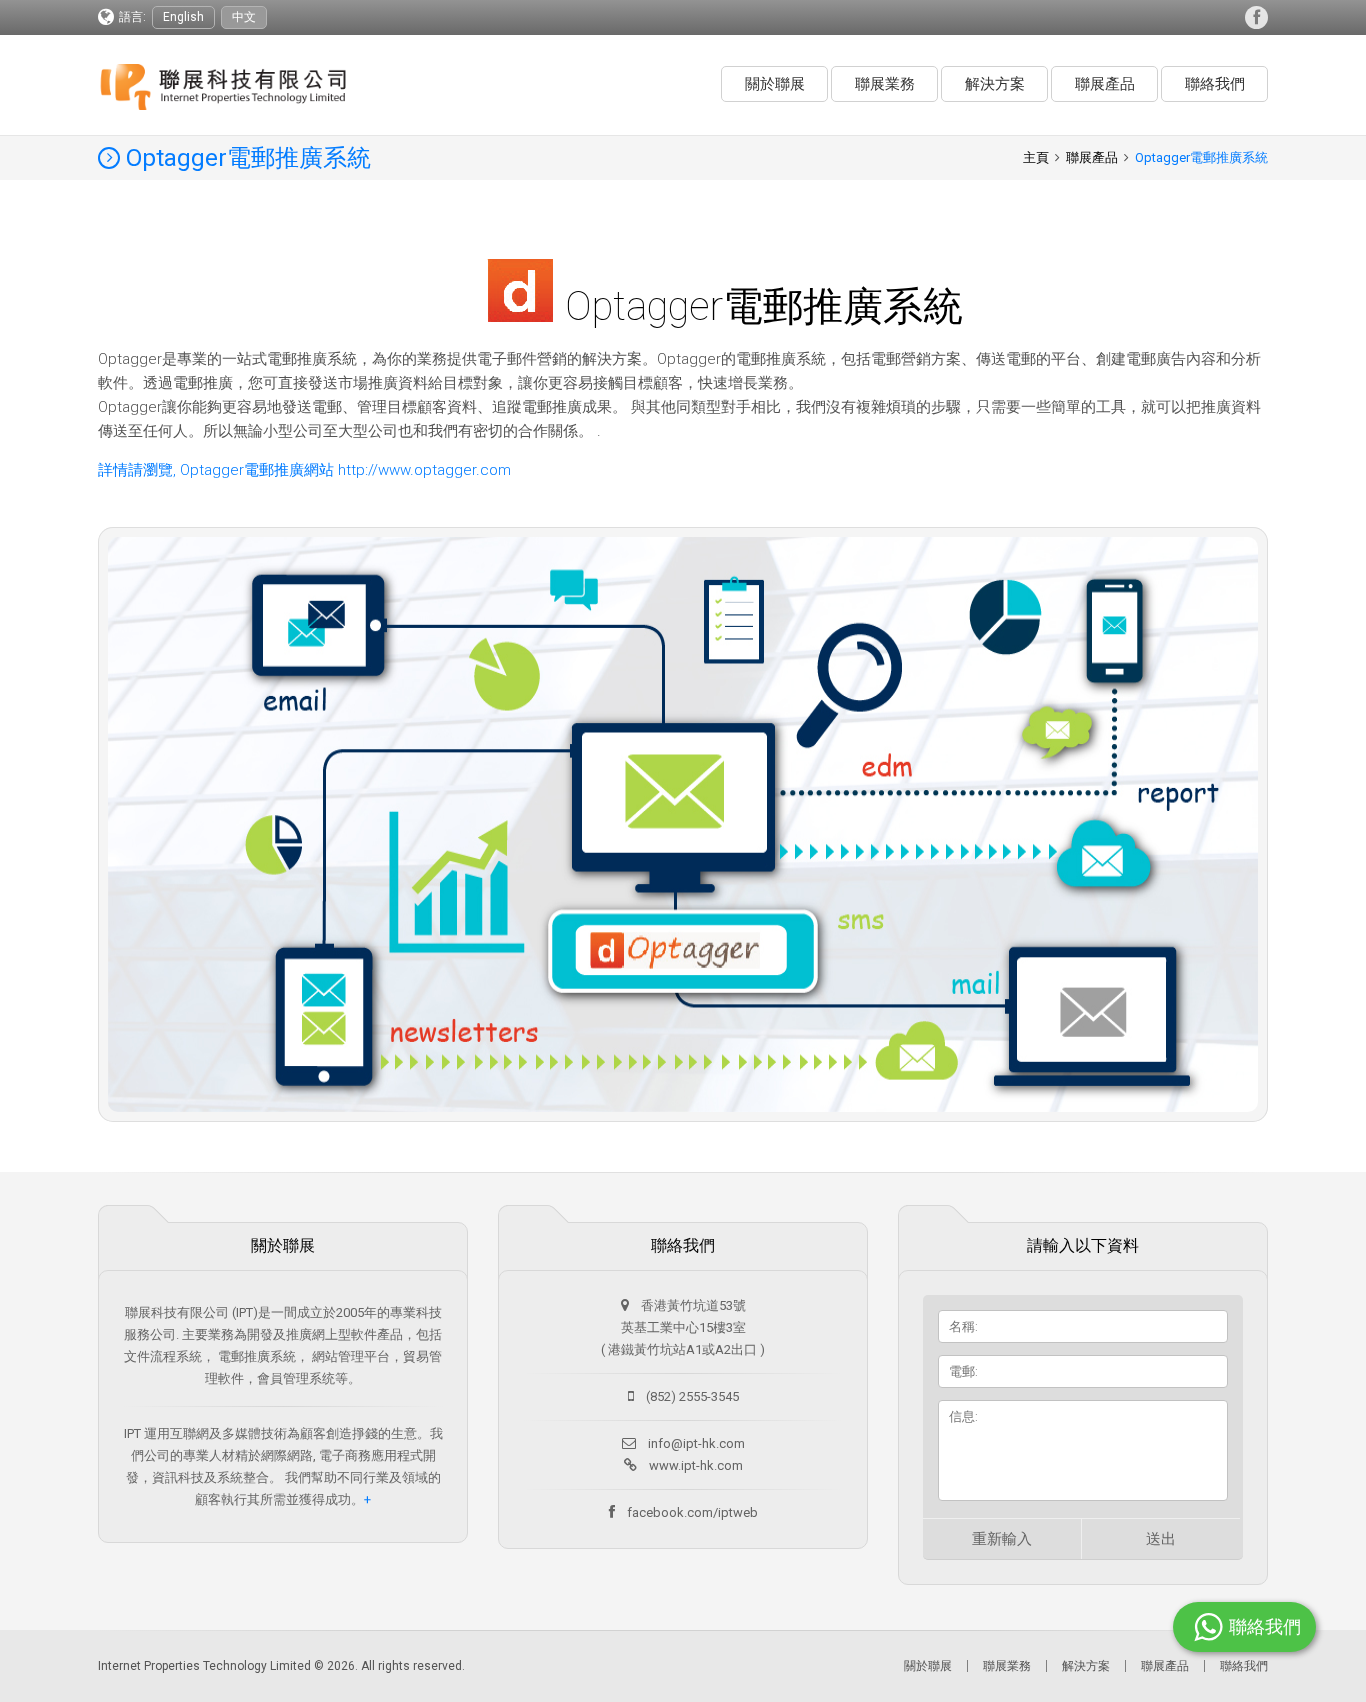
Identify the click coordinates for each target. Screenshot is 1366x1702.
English (183, 17)
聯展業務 (885, 84)
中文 (244, 17)
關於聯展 (775, 84)
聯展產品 (1105, 84)
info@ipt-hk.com (696, 1443)
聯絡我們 (1215, 84)
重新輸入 (1002, 1539)
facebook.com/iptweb (692, 1512)
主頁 (1036, 157)
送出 (1161, 1539)
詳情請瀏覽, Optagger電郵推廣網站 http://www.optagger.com (304, 470)
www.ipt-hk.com (696, 1465)
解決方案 (995, 84)
